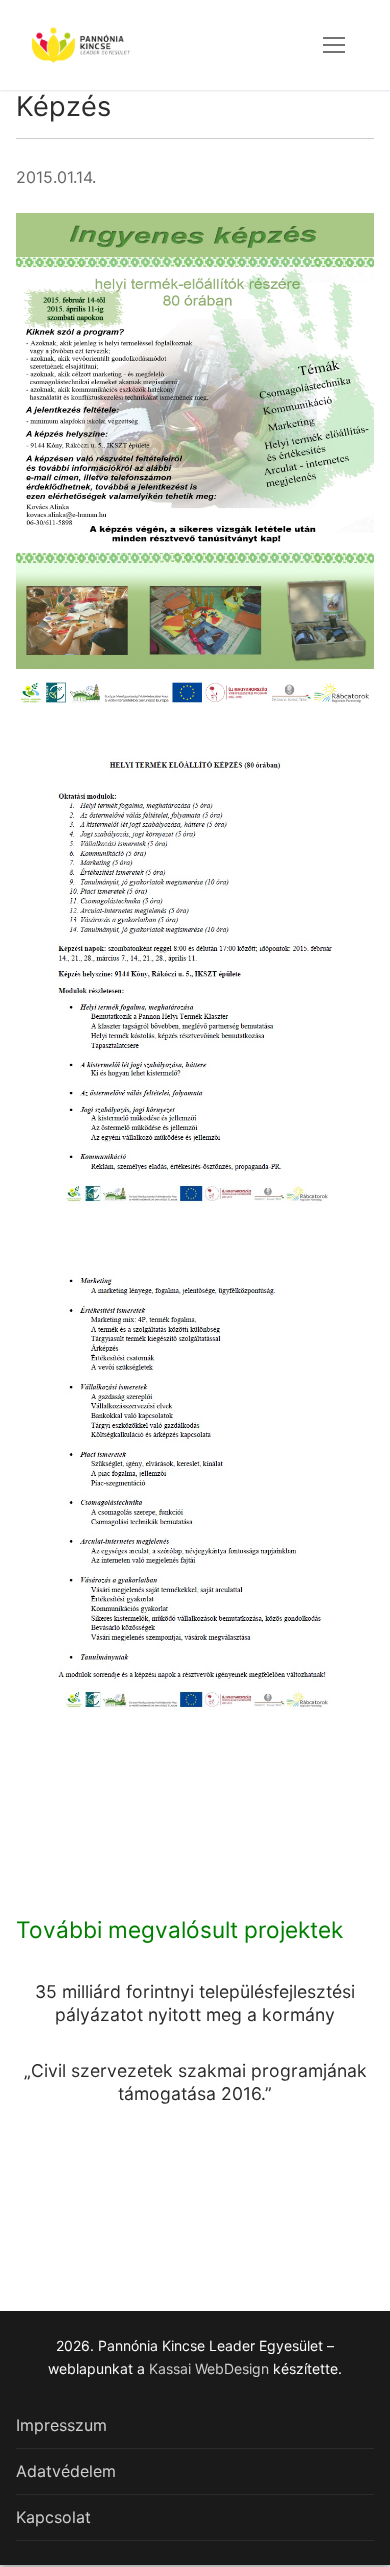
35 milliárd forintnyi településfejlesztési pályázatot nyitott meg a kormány (195, 2003)
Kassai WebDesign (209, 2368)
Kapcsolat (53, 2517)
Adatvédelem (66, 2471)
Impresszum (61, 2425)
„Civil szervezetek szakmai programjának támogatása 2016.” (195, 2082)
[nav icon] (334, 45)
